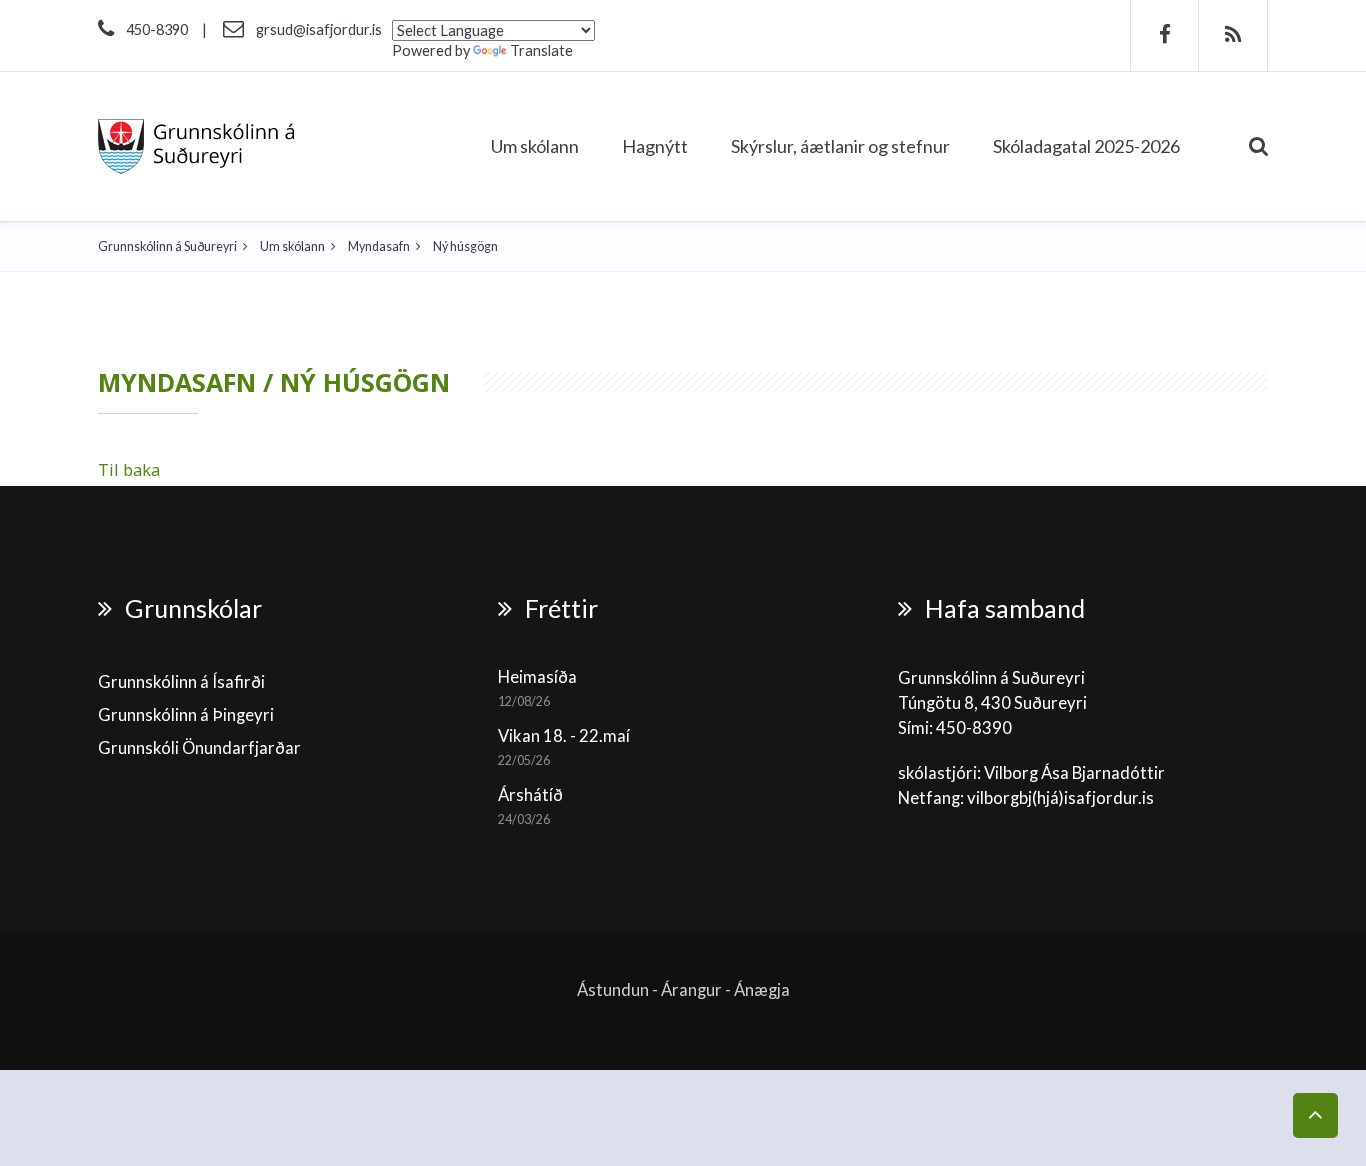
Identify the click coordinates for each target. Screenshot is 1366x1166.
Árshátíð (530, 795)
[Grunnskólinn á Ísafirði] (196, 146)
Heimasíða (537, 677)
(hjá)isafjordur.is (1093, 798)
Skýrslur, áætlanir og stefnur (840, 146)
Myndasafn (379, 246)
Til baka (129, 469)
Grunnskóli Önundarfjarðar (199, 748)
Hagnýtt (655, 146)
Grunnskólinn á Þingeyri (186, 715)
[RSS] (1233, 35)
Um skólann (535, 146)
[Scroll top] (1315, 1115)
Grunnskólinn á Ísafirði (181, 682)
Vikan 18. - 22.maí (564, 736)
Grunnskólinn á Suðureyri (167, 246)
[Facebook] (1164, 35)
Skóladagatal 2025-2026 (1086, 146)
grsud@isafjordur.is (319, 29)
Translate (541, 50)
